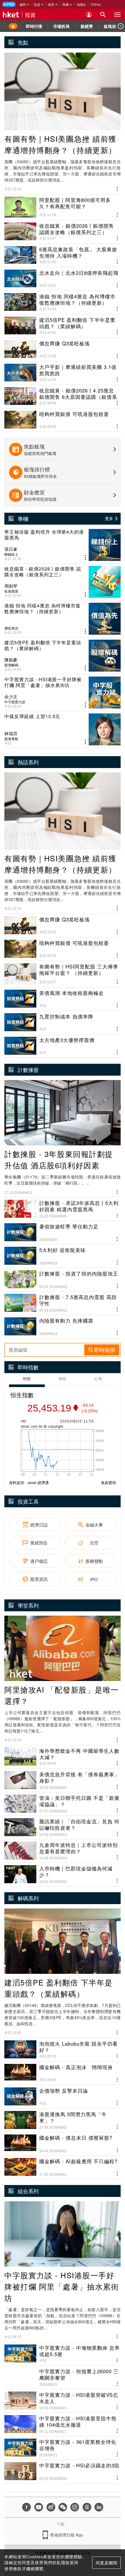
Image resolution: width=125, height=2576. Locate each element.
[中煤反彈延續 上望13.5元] (63, 729)
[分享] (117, 188)
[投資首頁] (13, 26)
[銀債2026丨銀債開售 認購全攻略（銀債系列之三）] (63, 582)
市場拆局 (61, 26)
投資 (30, 15)
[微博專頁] (51, 2507)
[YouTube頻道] (39, 2507)
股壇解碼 (11, 665)
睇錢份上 (11, 554)
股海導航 (11, 739)
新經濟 (87, 26)
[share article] (85, 558)
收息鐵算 (11, 591)
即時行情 (34, 26)
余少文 (11, 697)
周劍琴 (11, 586)
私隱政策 (65, 2562)
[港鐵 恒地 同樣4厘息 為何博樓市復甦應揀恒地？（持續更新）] (63, 619)
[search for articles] (103, 15)
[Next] (121, 26)
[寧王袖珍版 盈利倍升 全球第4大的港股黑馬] (63, 545)
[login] (89, 15)
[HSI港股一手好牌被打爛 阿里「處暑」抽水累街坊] (63, 693)
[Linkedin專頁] (99, 2507)
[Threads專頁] (87, 2507)
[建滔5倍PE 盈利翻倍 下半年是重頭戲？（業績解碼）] (63, 656)
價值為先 (11, 628)
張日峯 (11, 549)
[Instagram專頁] (75, 2507)
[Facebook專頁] (26, 2507)
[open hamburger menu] (117, 15)
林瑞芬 (11, 733)
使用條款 (13, 2568)
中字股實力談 (15, 702)
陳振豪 (11, 660)
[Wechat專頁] (63, 2507)
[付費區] (9, 4)
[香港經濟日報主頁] (11, 15)
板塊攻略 (112, 26)
